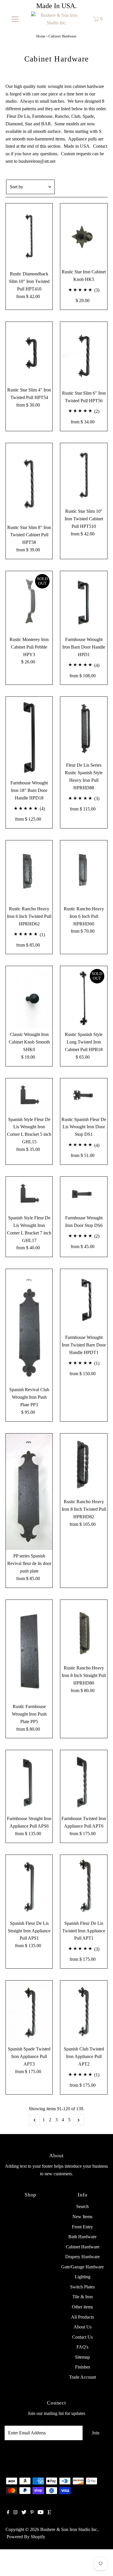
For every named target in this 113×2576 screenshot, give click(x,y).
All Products (82, 2317)
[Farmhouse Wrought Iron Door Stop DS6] (84, 1194)
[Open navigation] (15, 19)
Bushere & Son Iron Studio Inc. (69, 2529)
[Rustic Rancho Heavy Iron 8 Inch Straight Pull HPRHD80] (84, 1631)
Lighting (83, 2277)
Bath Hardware (82, 2237)
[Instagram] (15, 2513)
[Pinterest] (32, 2513)
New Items (82, 2217)
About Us (83, 2327)
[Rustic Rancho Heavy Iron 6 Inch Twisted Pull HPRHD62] (29, 872)
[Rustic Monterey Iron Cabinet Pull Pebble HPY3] (29, 602)
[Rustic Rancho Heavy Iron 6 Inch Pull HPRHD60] (84, 872)
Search (82, 2206)
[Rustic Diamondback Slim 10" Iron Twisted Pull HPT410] (29, 236)
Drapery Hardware (82, 2257)
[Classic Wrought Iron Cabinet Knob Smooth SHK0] (29, 997)
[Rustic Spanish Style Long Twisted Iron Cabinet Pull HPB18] (84, 997)
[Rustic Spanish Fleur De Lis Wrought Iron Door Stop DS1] (84, 1096)
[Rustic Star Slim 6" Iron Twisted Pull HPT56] (84, 354)
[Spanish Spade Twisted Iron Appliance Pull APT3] (29, 2012)
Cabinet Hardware (83, 2247)
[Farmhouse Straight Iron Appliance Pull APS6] (29, 1781)
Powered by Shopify (26, 2537)
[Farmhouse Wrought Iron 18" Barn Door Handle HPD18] (29, 737)
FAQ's (82, 2347)
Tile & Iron (83, 2297)
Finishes (83, 2367)
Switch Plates (82, 2287)
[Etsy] (49, 2513)
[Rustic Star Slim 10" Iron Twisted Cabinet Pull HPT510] (84, 474)
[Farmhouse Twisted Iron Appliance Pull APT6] (84, 1781)
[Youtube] (41, 2513)
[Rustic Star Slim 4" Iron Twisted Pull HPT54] (29, 353)
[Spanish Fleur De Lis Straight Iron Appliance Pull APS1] (29, 1886)
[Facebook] (8, 2513)
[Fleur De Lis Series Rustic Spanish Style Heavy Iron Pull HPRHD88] (84, 728)
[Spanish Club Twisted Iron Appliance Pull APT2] (84, 2012)
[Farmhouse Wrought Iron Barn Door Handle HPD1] (84, 602)
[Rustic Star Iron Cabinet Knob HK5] (84, 235)
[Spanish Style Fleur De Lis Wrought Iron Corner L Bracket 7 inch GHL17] (29, 1194)
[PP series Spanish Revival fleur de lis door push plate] (29, 1492)
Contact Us (82, 2337)
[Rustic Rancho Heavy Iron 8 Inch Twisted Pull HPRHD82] (84, 1465)
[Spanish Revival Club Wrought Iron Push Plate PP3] (29, 1326)
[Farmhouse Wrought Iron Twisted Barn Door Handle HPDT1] (84, 1300)
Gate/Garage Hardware (82, 2267)
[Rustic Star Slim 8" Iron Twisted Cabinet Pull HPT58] (29, 482)
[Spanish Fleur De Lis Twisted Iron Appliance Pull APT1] (84, 1886)
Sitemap (82, 2357)
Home (41, 36)
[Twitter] (24, 2513)
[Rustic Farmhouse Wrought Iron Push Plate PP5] (29, 1650)
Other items (82, 2307)
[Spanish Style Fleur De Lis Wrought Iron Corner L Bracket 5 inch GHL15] (29, 1096)
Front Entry (82, 2227)
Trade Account (82, 2377)
